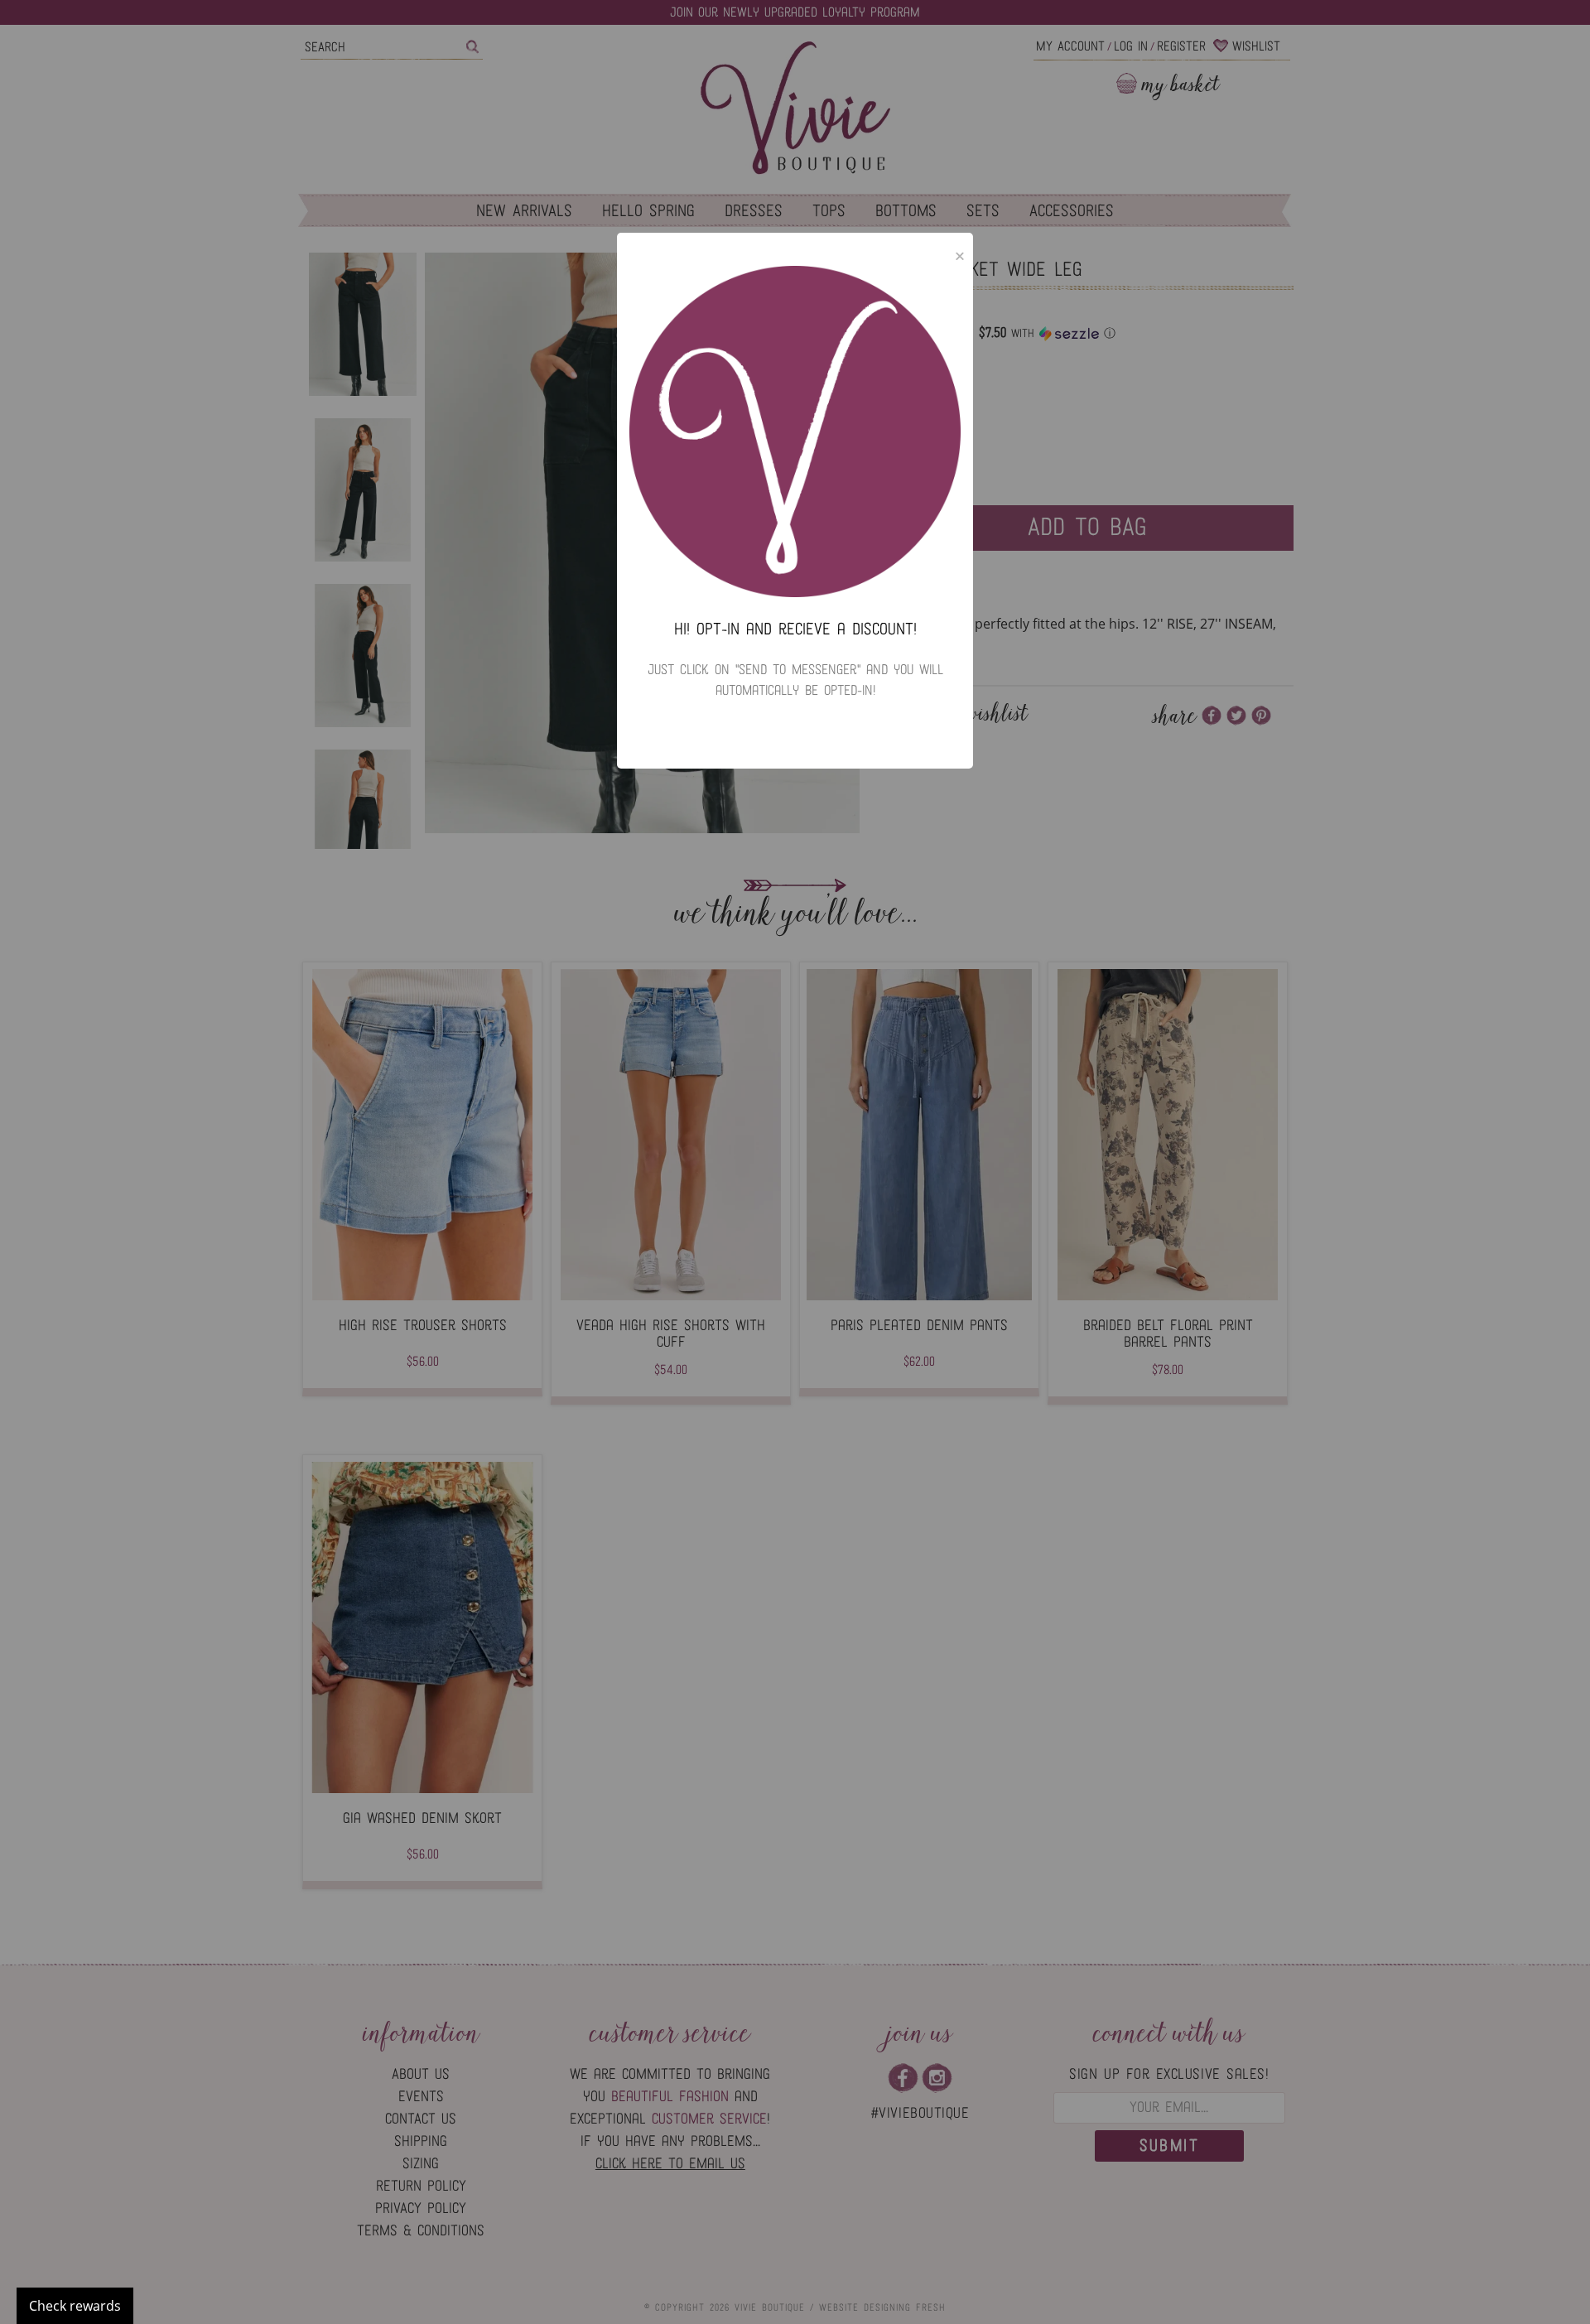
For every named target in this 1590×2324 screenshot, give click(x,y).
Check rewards (75, 2306)
